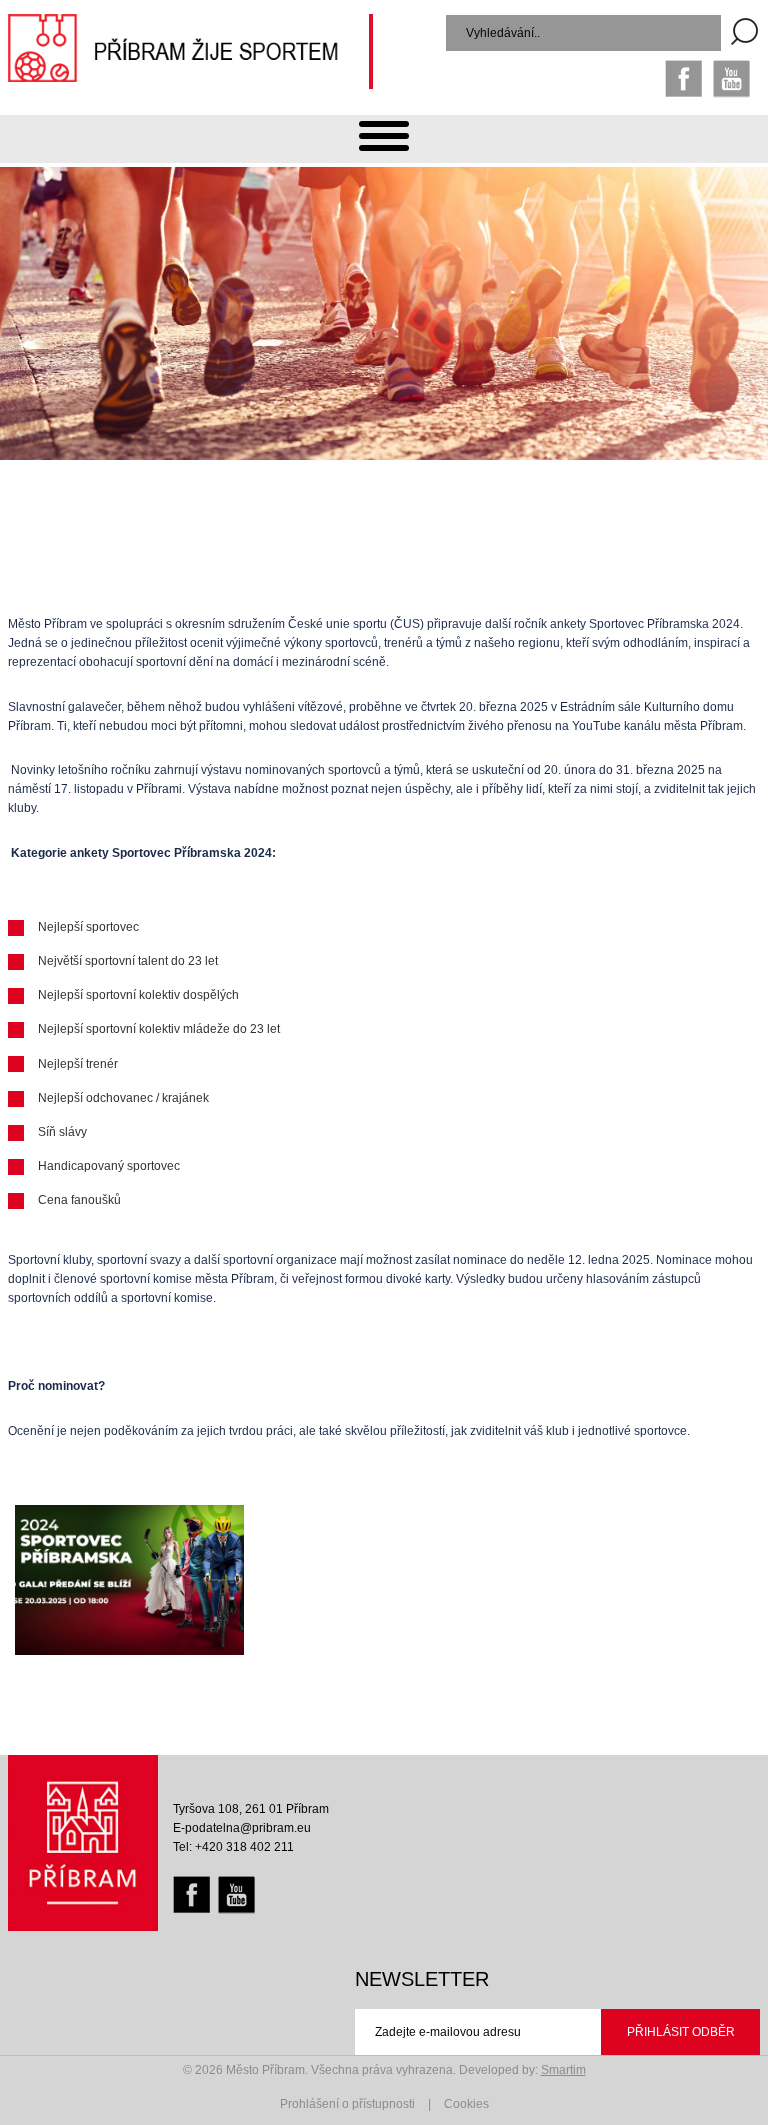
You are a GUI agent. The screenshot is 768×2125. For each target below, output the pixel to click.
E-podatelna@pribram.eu (242, 1828)
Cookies (466, 2104)
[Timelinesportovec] (129, 1580)
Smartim (563, 2070)
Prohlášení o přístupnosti (347, 2104)
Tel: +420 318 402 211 (233, 1847)
